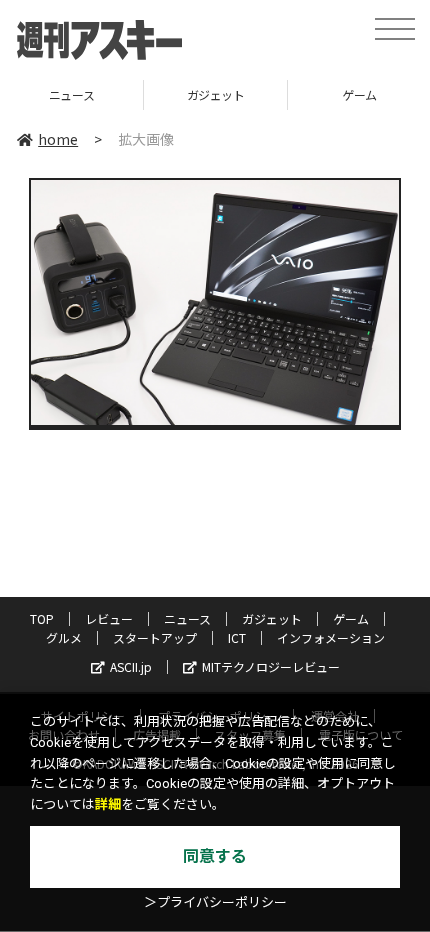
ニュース (187, 618)
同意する (215, 856)
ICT (237, 637)
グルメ (64, 637)
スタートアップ (155, 637)
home (58, 139)
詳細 (108, 804)
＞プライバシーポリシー (215, 902)
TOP (42, 618)
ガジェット (133, 94)
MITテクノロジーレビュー (271, 666)
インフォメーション (331, 637)
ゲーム (276, 94)
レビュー (109, 618)
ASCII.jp (131, 666)
